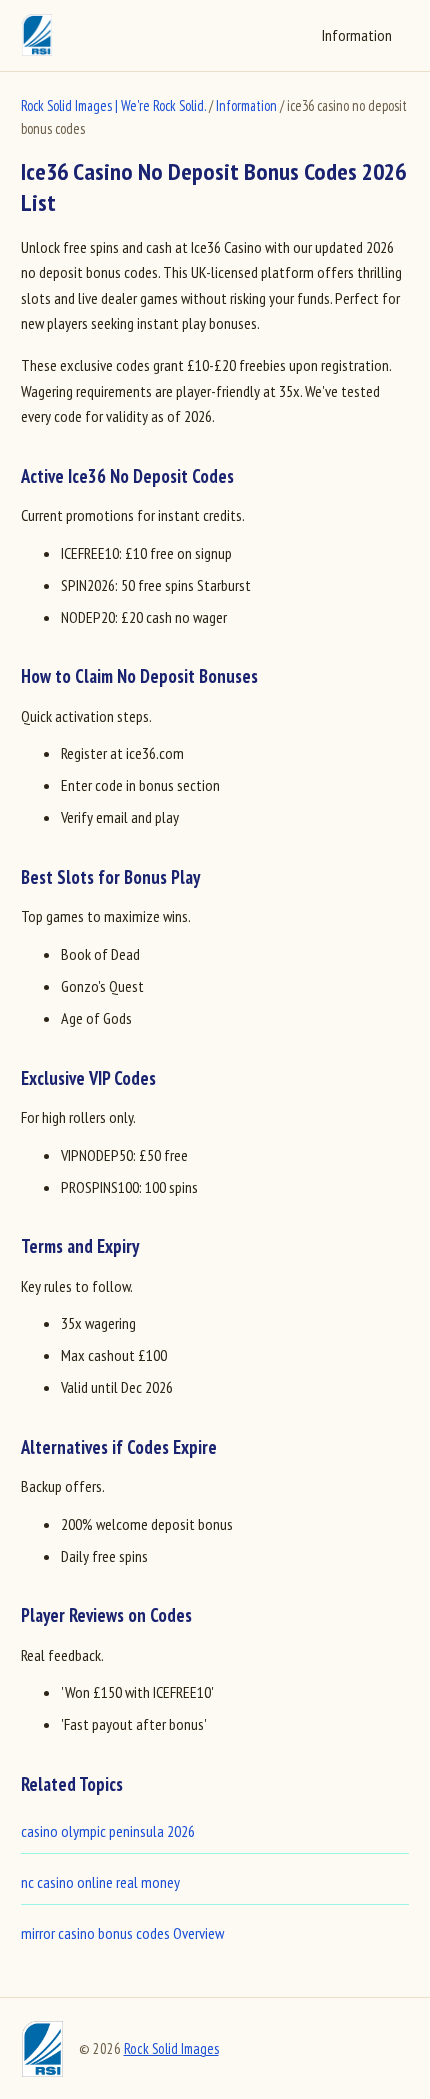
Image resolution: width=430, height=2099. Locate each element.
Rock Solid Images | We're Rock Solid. (113, 105)
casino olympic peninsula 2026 (108, 1831)
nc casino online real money (100, 1882)
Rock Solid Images (171, 2048)
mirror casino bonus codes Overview (122, 1933)
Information (357, 35)
